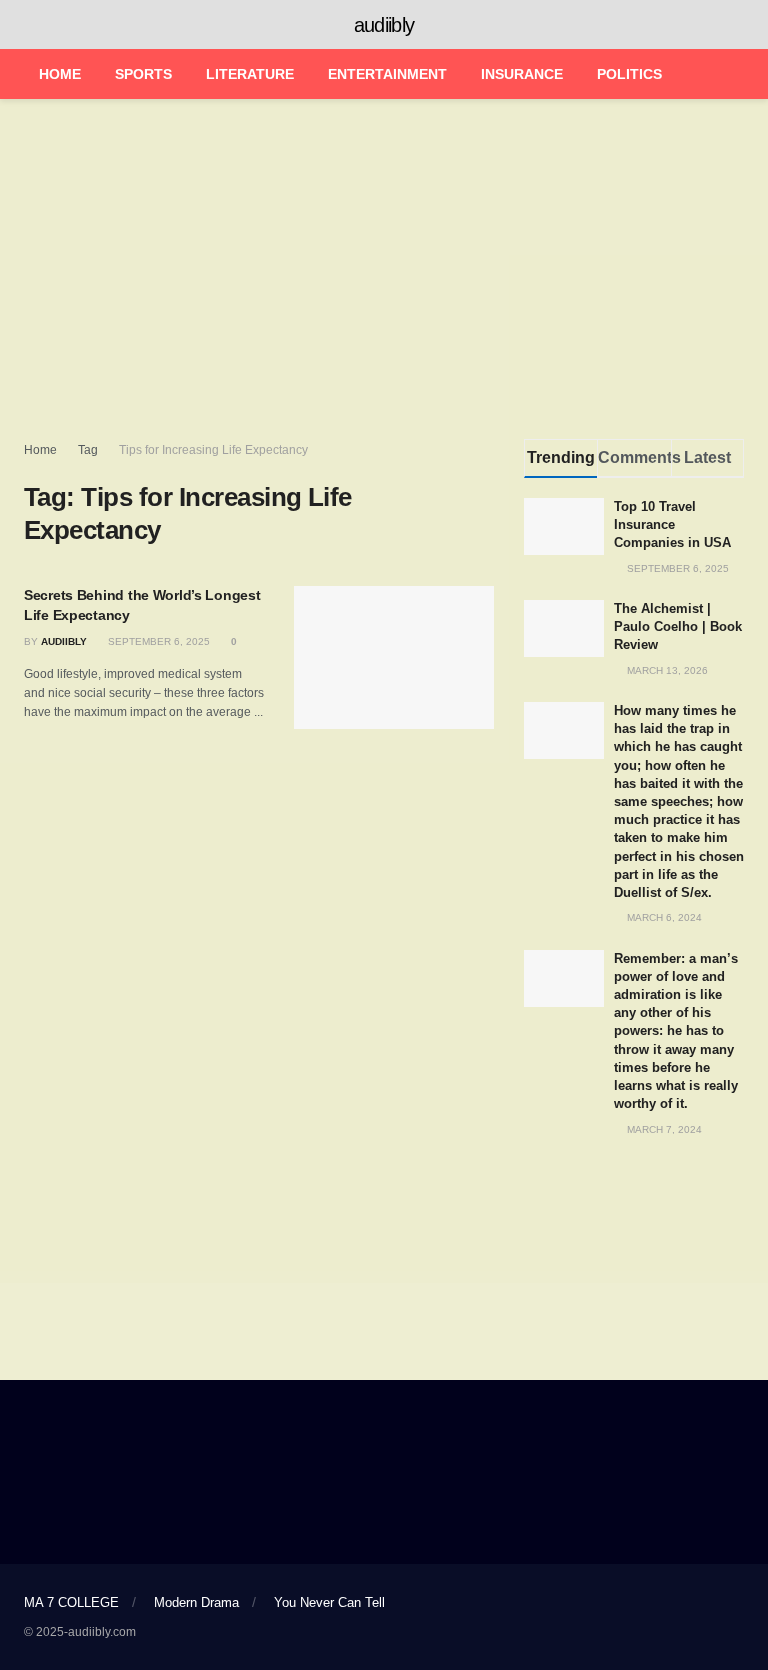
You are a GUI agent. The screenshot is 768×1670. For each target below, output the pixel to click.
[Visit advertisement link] (634, 1192)
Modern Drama (196, 1602)
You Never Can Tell (329, 1602)
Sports (143, 74)
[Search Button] (735, 24)
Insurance (522, 74)
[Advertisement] (384, 269)
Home (60, 74)
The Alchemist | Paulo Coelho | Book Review (678, 626)
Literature (250, 74)
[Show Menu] (32, 24)
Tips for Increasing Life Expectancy (213, 450)
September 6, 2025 (157, 641)
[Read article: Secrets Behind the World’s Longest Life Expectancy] (394, 657)
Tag (88, 450)
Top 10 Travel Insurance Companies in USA (672, 524)
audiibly (384, 25)
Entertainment (387, 74)
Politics (629, 74)
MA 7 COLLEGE (71, 1602)
